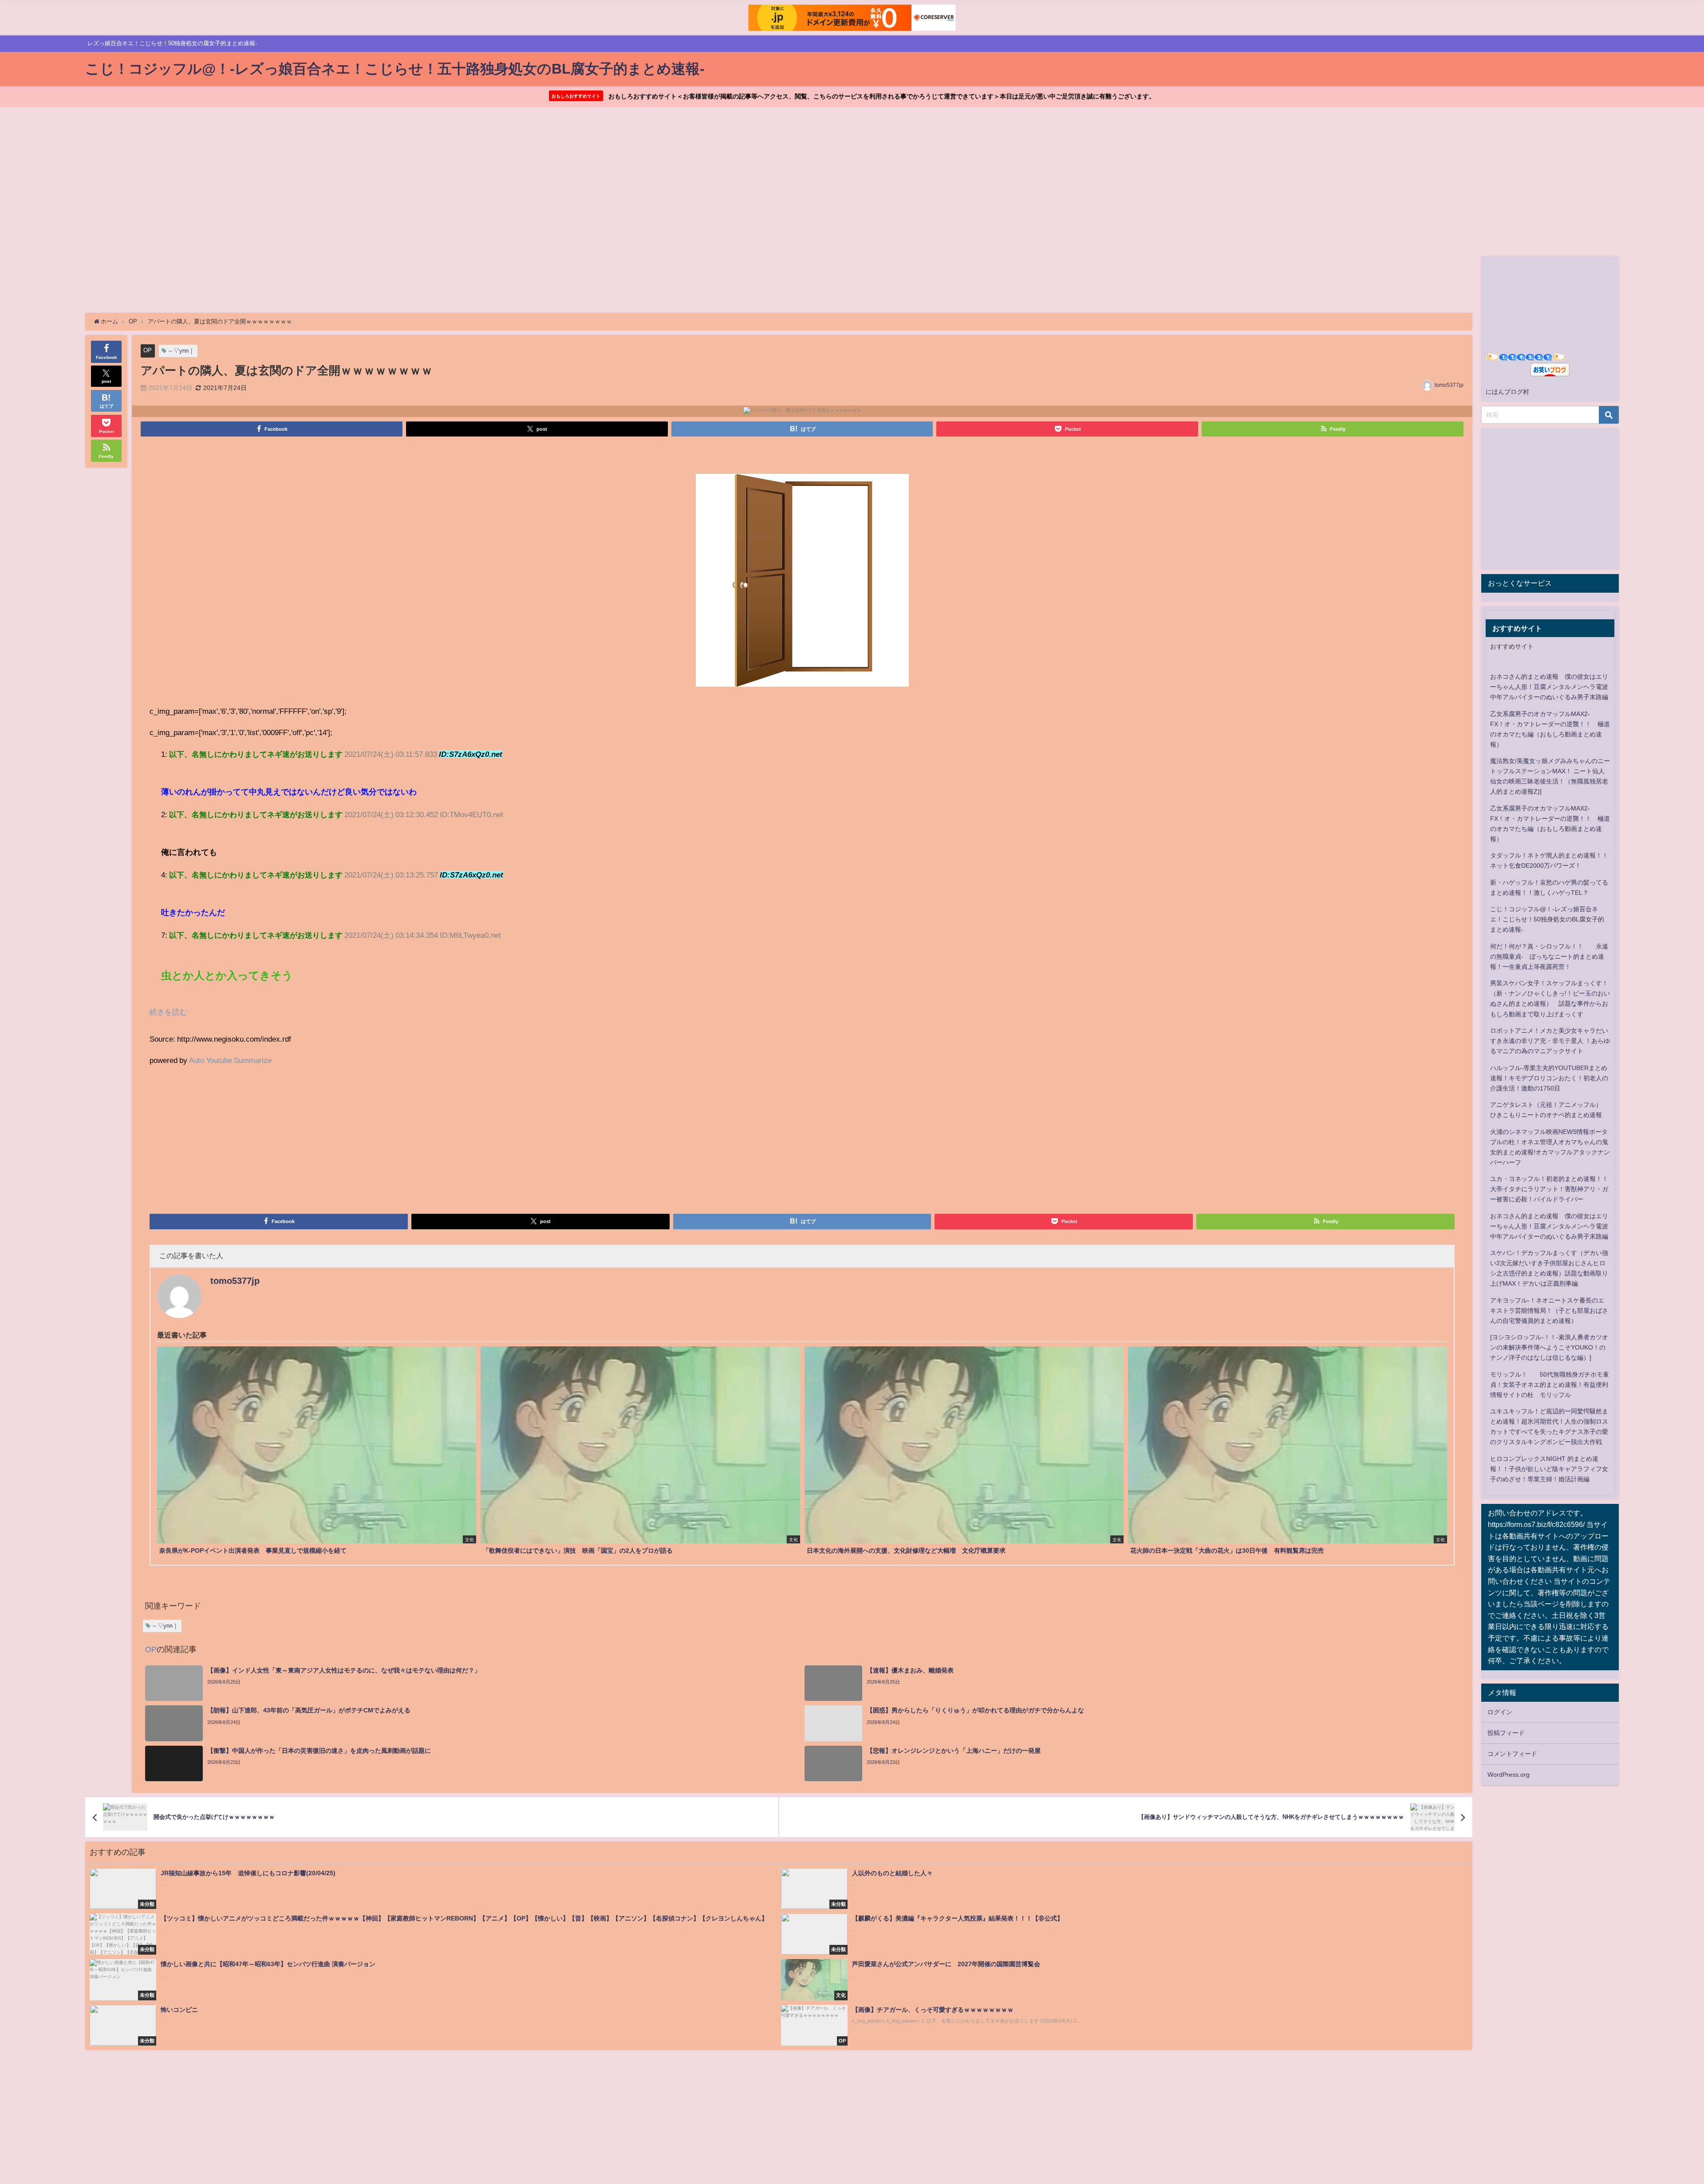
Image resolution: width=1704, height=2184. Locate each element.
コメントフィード (1512, 1754)
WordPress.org (1509, 1775)
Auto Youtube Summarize (230, 1060)
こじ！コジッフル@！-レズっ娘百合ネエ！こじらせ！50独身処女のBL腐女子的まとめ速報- (1547, 919)
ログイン (1500, 1712)
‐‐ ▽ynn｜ (181, 351)
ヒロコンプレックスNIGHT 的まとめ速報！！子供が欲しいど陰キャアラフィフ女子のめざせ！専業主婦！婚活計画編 (1549, 1469)
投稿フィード (1506, 1733)
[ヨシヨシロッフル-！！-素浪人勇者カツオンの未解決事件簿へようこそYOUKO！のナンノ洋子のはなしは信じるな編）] (1549, 1347)
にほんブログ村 (1507, 392)
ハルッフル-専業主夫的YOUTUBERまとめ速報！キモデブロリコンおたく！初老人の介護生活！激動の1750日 (1549, 1078)
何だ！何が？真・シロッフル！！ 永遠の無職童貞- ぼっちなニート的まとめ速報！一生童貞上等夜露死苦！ (1549, 956)
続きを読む (168, 1012)
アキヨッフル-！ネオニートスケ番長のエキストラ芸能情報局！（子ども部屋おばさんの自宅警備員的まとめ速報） (1549, 1310)
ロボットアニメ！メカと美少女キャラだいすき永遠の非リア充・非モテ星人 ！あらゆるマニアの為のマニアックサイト (1550, 1041)
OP (148, 350)
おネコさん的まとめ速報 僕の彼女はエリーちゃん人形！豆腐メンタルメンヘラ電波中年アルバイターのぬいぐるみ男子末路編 (1549, 687)
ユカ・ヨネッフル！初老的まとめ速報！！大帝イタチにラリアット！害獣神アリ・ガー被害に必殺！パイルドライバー (1549, 1189)
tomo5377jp (1449, 385)
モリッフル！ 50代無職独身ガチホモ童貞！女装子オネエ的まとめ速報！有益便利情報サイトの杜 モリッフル (1550, 1385)
